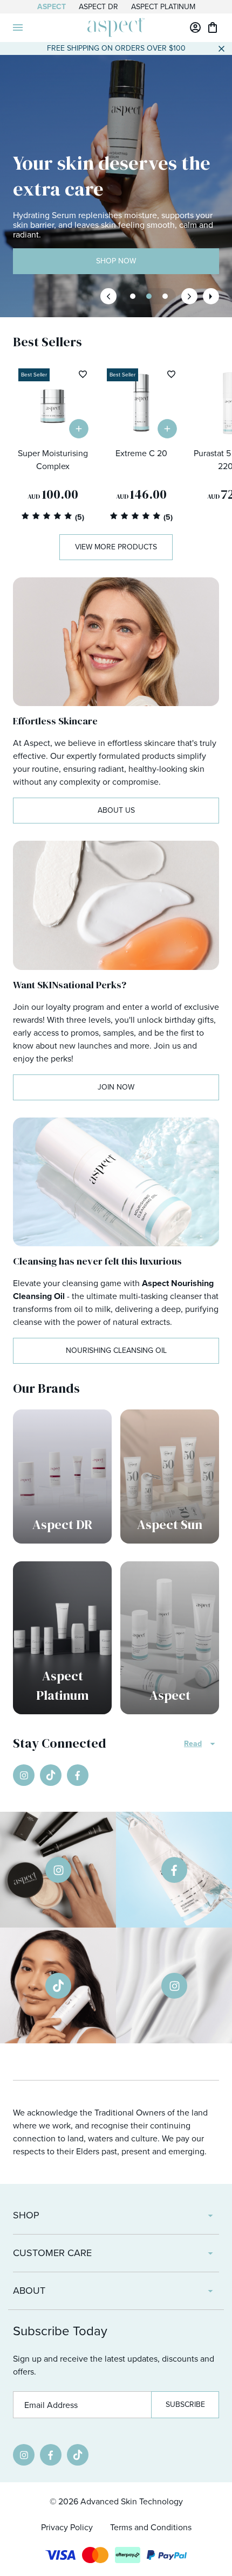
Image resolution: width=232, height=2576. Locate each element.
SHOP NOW (116, 261)
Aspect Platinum (163, 7)
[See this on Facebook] (174, 1870)
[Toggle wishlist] (83, 374)
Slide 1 (149, 296)
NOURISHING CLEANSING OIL (116, 1350)
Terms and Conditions (151, 2527)
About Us (116, 810)
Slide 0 (133, 296)
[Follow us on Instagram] (24, 1775)
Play (211, 296)
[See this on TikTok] (58, 1985)
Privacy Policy (67, 2527)
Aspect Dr (98, 7)
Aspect (52, 7)
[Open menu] (18, 27)
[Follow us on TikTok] (51, 1775)
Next (189, 296)
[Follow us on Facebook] (78, 1775)
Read (193, 1744)
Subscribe (185, 2404)
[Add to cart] (79, 429)
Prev (108, 296)
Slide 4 (165, 296)
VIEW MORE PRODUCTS (116, 547)
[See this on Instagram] (58, 1870)
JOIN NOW (116, 1087)
